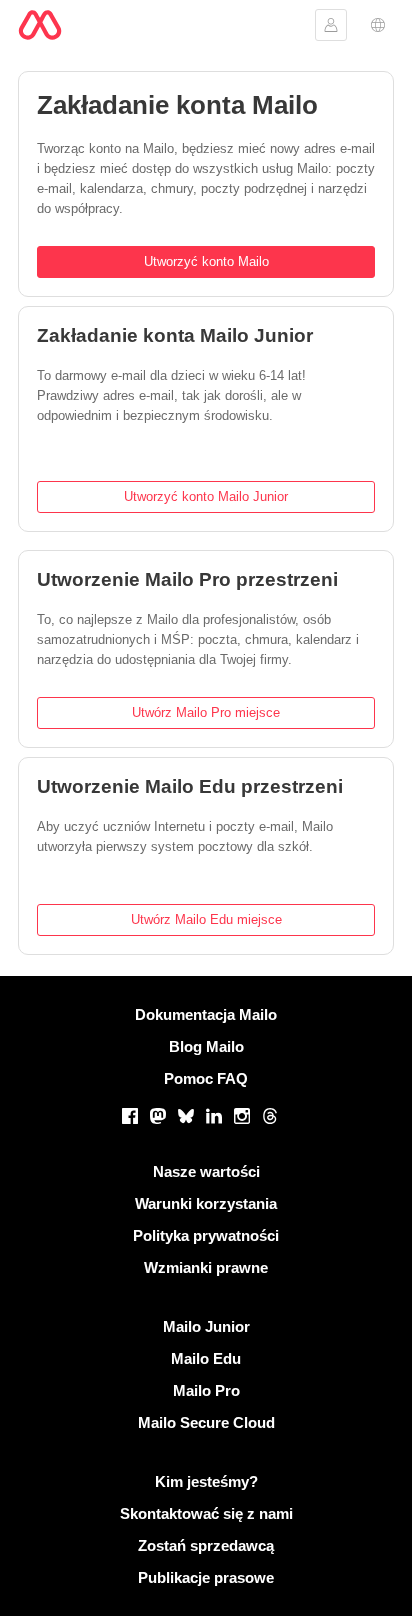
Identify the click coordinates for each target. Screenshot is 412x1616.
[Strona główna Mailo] (40, 25)
